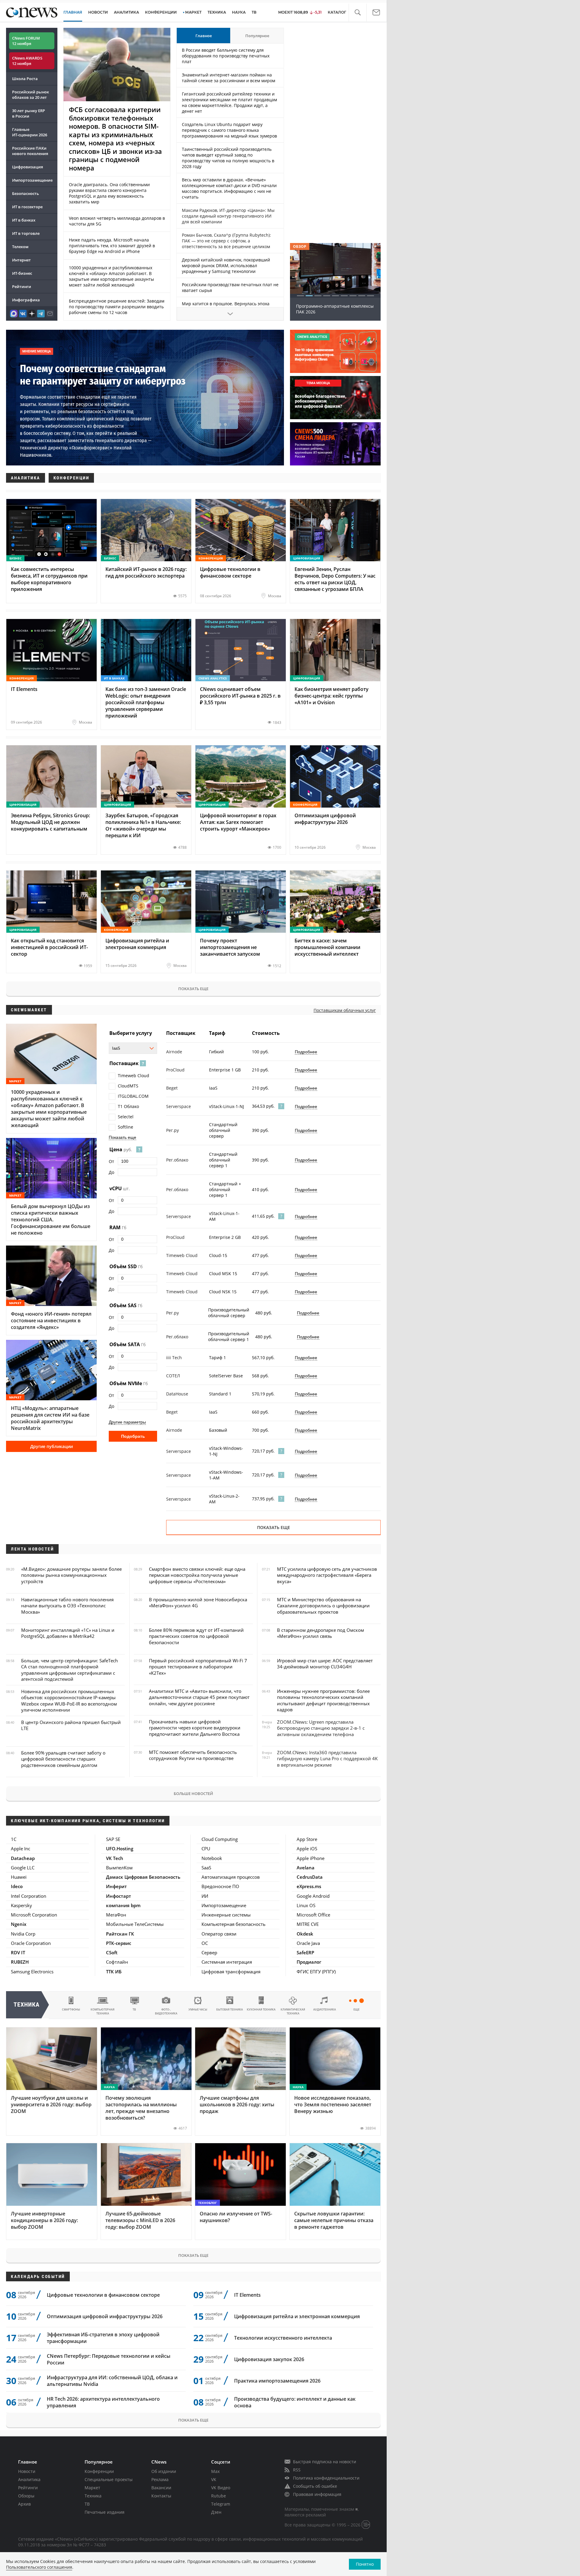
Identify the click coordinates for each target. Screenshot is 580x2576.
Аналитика (126, 12)
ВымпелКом (119, 1868)
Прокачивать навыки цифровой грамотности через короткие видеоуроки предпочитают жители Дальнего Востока (195, 1728)
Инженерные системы (226, 1915)
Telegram (221, 2504)
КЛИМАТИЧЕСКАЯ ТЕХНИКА (293, 2011)
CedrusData (310, 1877)
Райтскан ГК (120, 1934)
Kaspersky (21, 1905)
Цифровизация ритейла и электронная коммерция (297, 2316)
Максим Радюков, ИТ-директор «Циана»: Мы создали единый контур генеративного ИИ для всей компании (228, 216)
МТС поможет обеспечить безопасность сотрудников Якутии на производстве (193, 1755)
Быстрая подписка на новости (325, 2462)
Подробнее (306, 1052)
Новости (27, 2471)
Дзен (216, 2512)
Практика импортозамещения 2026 (277, 2381)
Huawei (19, 1877)
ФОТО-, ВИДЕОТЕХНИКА (166, 2011)
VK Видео (221, 2488)
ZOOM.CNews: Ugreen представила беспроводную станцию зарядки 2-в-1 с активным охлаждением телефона (321, 1728)
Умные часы (198, 2009)
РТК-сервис (119, 1943)
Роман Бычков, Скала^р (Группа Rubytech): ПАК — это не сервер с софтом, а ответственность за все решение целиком (226, 241)
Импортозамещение (32, 180)
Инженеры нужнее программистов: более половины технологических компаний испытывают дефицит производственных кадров (323, 1700)
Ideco (17, 1886)
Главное (204, 36)
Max (215, 2471)
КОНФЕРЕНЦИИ (161, 12)
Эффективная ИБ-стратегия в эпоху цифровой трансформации (103, 2338)
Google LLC (23, 1868)
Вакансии (161, 2488)
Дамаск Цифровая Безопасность (143, 1877)
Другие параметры (127, 1422)
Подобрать (133, 1436)
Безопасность (26, 193)
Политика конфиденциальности (326, 2478)
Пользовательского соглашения (39, 2567)
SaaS (206, 1868)
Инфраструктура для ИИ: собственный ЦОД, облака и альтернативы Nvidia (112, 2381)
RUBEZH (20, 1962)
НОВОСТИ (98, 12)
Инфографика (26, 300)
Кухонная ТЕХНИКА (261, 2009)
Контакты (161, 2496)
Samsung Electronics (32, 1972)
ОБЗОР (300, 246)
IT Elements (247, 2295)
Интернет (21, 260)
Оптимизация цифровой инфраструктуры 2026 (105, 2316)
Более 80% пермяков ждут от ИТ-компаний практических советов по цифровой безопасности (196, 1636)
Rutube (219, 2496)
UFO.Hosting (120, 1849)
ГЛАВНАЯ (73, 12)
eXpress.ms (309, 1886)
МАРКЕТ (193, 12)
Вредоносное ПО (220, 1886)
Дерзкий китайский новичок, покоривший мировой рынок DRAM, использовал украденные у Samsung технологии (226, 266)
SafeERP (305, 1952)
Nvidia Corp (23, 1934)
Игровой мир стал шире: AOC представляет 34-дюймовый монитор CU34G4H (325, 1664)
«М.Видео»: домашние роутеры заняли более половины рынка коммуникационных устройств (71, 1575)
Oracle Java (308, 1943)
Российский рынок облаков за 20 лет (31, 95)
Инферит (116, 1886)
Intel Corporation (29, 1896)
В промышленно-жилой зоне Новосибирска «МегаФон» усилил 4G (198, 1602)
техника (27, 2005)
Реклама (160, 2479)
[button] (358, 13)
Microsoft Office (313, 1915)
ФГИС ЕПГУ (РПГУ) (316, 1972)
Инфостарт (119, 1896)
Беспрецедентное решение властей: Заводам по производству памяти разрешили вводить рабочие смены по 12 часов (117, 307)
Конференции (99, 2471)
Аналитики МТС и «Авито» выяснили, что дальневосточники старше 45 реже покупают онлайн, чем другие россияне (199, 1697)
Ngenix (19, 1924)
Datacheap (23, 1858)
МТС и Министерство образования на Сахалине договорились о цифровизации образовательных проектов (323, 1606)
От (111, 1161)
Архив (24, 2504)
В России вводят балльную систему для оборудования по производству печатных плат (226, 56)
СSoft (112, 1952)
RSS (297, 2470)
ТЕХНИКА (217, 12)
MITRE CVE (308, 1924)
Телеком (20, 247)
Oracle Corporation (31, 1943)
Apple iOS (307, 1849)
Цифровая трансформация (231, 1972)
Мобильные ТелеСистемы (135, 1924)
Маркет (92, 2488)
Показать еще (193, 989)
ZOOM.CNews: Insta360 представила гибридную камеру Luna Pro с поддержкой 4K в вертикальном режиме (327, 1759)
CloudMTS (128, 1086)
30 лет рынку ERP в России (29, 113)
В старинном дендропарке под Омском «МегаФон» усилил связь (321, 1633)
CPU (206, 1849)
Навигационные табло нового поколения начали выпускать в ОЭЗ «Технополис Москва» (67, 1606)
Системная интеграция (227, 1962)
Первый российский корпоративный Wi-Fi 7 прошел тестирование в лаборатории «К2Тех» (198, 1667)
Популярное (257, 36)
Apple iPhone (311, 1858)
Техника (93, 2496)
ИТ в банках (24, 220)
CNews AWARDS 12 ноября (27, 61)
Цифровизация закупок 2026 (269, 2359)
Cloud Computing (220, 1839)
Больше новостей (193, 1793)
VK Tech (115, 1858)
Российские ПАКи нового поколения (30, 151)
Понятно (365, 2564)
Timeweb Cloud (134, 1076)
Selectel (126, 1117)
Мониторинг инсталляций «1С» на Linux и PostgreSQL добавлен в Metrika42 (68, 1633)
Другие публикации (52, 1446)
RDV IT (18, 1952)
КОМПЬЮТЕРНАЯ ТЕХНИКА (103, 2011)
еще (356, 2009)
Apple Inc (21, 1849)
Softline (126, 1127)
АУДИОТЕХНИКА (325, 2009)
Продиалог (309, 1962)
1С (14, 1839)
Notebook (212, 1858)
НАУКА (239, 12)
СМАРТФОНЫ (71, 2009)
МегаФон (116, 1915)
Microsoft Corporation (34, 1915)
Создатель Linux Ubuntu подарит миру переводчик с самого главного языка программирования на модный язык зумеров (229, 130)
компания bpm (123, 1905)
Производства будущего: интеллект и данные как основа (295, 2402)
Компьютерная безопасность (234, 1924)
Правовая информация (317, 2494)
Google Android (313, 1896)
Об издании (164, 2471)
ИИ (205, 1896)
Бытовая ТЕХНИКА (230, 2009)
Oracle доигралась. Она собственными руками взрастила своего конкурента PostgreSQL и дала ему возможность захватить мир (109, 193)
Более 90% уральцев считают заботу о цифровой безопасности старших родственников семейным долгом (63, 1759)
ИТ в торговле (26, 233)
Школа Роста (25, 79)
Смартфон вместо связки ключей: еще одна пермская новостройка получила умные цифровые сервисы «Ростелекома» (197, 1575)
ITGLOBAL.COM (133, 1096)
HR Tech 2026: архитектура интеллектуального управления (103, 2402)
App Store (307, 1839)
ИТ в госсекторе (27, 207)
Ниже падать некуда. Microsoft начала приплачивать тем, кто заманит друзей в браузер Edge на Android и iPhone (112, 246)
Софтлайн (117, 1962)
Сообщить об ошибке (315, 2486)
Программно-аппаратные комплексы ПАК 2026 (335, 309)
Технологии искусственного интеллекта (283, 2338)
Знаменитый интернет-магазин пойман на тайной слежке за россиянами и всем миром (229, 78)
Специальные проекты (109, 2479)
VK (214, 2479)
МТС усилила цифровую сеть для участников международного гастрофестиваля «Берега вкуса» (327, 1575)
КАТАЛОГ (337, 12)
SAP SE (113, 1839)
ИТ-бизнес (22, 273)
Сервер (209, 1952)
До (111, 1172)
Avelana (306, 1868)
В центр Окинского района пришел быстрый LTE (71, 1725)
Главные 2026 (30, 132)
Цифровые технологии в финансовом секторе (103, 2295)
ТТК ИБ (114, 1972)
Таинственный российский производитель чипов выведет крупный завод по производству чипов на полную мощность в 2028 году (228, 158)
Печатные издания (105, 2512)
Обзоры (26, 2496)
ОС (205, 1943)
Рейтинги (22, 287)
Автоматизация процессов (231, 1877)
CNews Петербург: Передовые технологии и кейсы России (109, 2359)
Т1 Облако (128, 1106)
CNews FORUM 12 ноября (26, 41)
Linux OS (306, 1905)
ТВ (254, 12)
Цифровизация (27, 167)
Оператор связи (219, 1934)
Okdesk (305, 1934)
